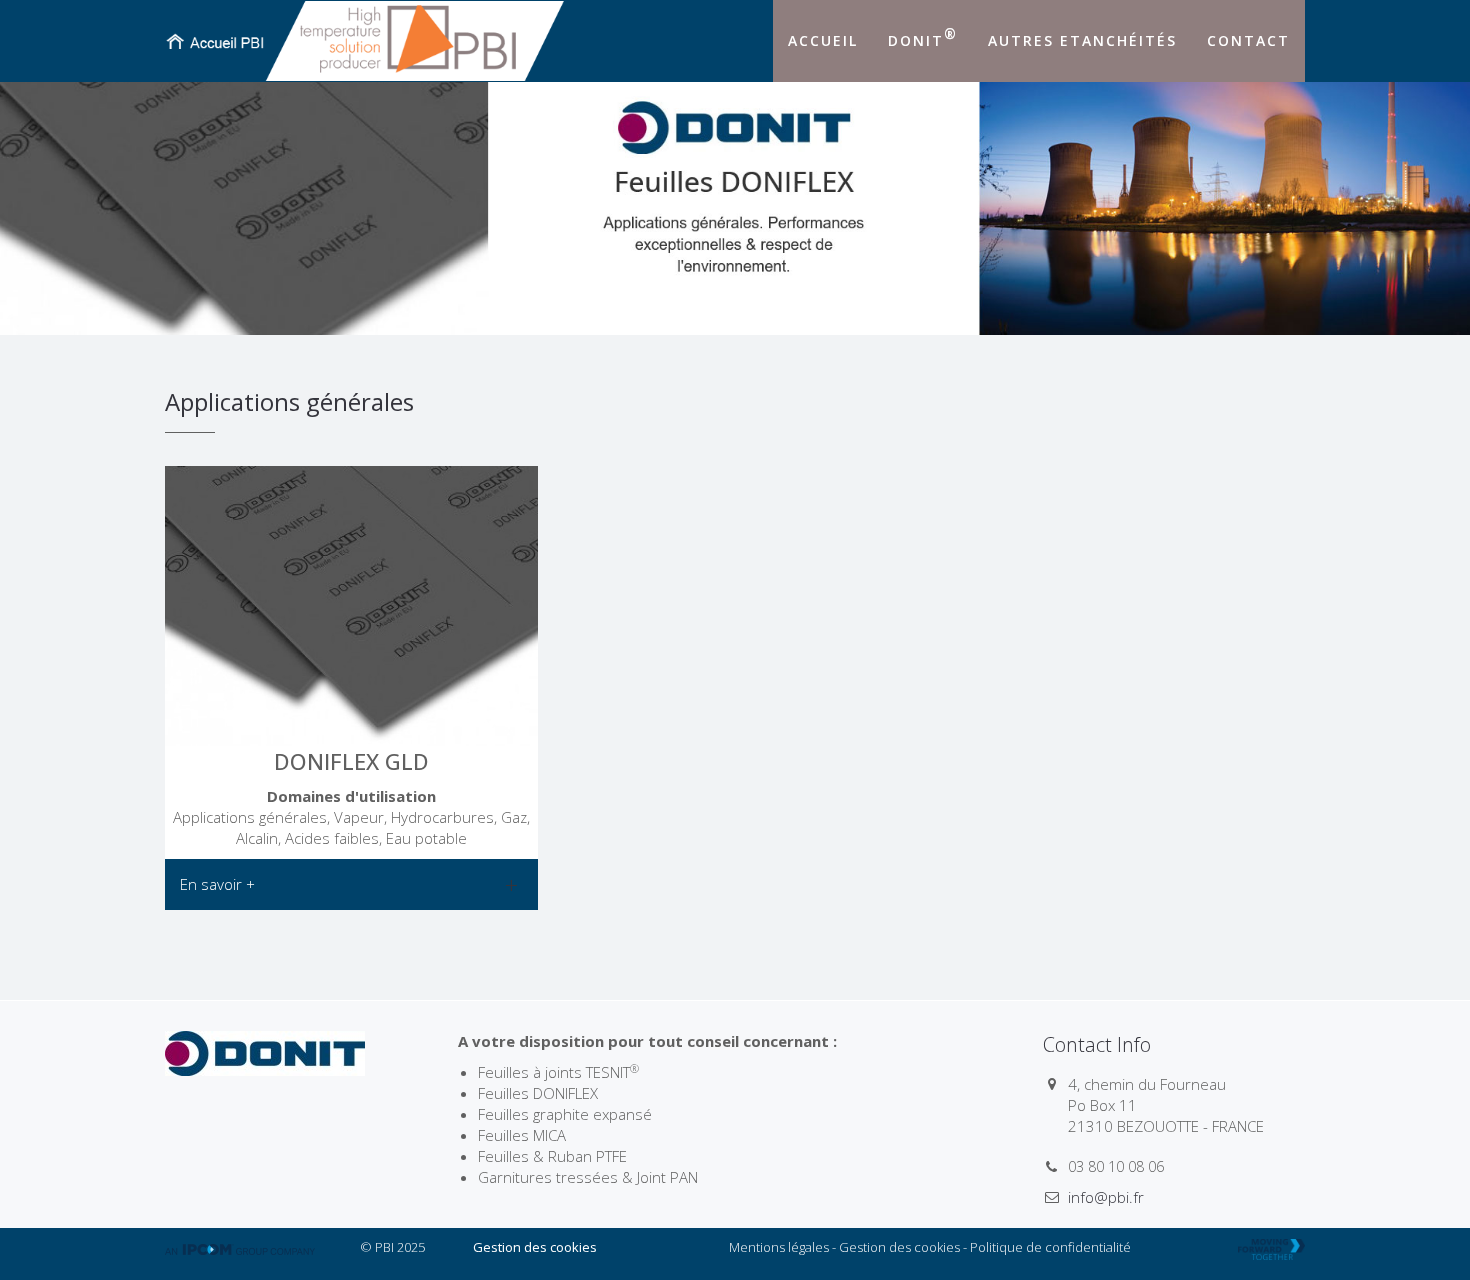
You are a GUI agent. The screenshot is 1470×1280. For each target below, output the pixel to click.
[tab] (351, 884)
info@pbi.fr (1106, 1197)
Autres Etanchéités (1082, 40)
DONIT (923, 37)
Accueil (823, 40)
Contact (1248, 40)
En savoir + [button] (217, 884)
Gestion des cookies (535, 1247)
